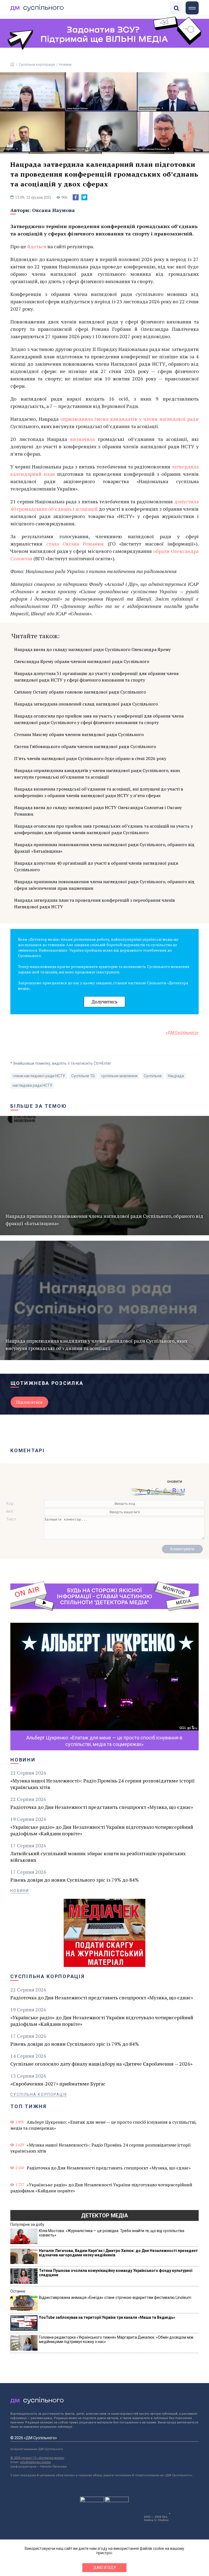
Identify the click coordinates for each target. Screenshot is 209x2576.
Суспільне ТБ (83, 1076)
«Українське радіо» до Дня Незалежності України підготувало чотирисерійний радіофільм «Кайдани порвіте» (102, 1830)
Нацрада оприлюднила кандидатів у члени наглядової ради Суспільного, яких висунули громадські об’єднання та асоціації (97, 774)
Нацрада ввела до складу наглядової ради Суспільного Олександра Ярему (92, 649)
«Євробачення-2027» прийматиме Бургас (58, 2084)
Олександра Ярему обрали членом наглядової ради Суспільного (82, 661)
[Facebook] (76, 197)
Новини (65, 64)
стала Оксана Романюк (75, 544)
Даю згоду (105, 2568)
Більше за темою (39, 1106)
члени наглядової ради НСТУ (39, 1076)
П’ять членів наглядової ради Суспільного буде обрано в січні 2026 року (90, 758)
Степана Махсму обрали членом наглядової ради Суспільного (79, 734)
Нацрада (176, 1076)
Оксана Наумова (53, 210)
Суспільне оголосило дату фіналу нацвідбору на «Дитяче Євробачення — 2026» (101, 2064)
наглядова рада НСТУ (32, 1085)
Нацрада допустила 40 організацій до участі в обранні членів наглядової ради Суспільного (96, 866)
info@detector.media (35, 2462)
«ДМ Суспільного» (182, 1033)
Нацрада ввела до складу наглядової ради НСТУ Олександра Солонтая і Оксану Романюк (98, 811)
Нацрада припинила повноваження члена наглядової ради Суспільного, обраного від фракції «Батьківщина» (104, 848)
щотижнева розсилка (47, 1383)
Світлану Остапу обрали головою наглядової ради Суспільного (80, 692)
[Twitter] (84, 197)
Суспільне (153, 1076)
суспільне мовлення (119, 1076)
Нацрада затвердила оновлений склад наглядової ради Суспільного (86, 704)
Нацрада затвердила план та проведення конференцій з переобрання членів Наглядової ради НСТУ (95, 903)
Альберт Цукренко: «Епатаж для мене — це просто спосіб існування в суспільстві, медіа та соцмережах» (103, 2125)
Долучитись (104, 1002)
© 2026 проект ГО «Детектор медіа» (37, 2458)
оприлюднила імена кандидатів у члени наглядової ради (129, 419)
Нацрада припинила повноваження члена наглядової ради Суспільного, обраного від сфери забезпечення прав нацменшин (104, 885)
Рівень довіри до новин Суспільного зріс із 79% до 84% (75, 1880)
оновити (175, 1481)
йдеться (37, 246)
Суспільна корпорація (37, 64)
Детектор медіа (104, 2215)
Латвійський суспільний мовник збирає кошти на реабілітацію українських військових (98, 1857)
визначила (82, 439)
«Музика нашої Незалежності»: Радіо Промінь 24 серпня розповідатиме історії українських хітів (102, 1784)
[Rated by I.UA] (92, 2501)
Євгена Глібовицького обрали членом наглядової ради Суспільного (85, 746)
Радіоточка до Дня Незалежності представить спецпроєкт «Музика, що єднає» (102, 1807)
